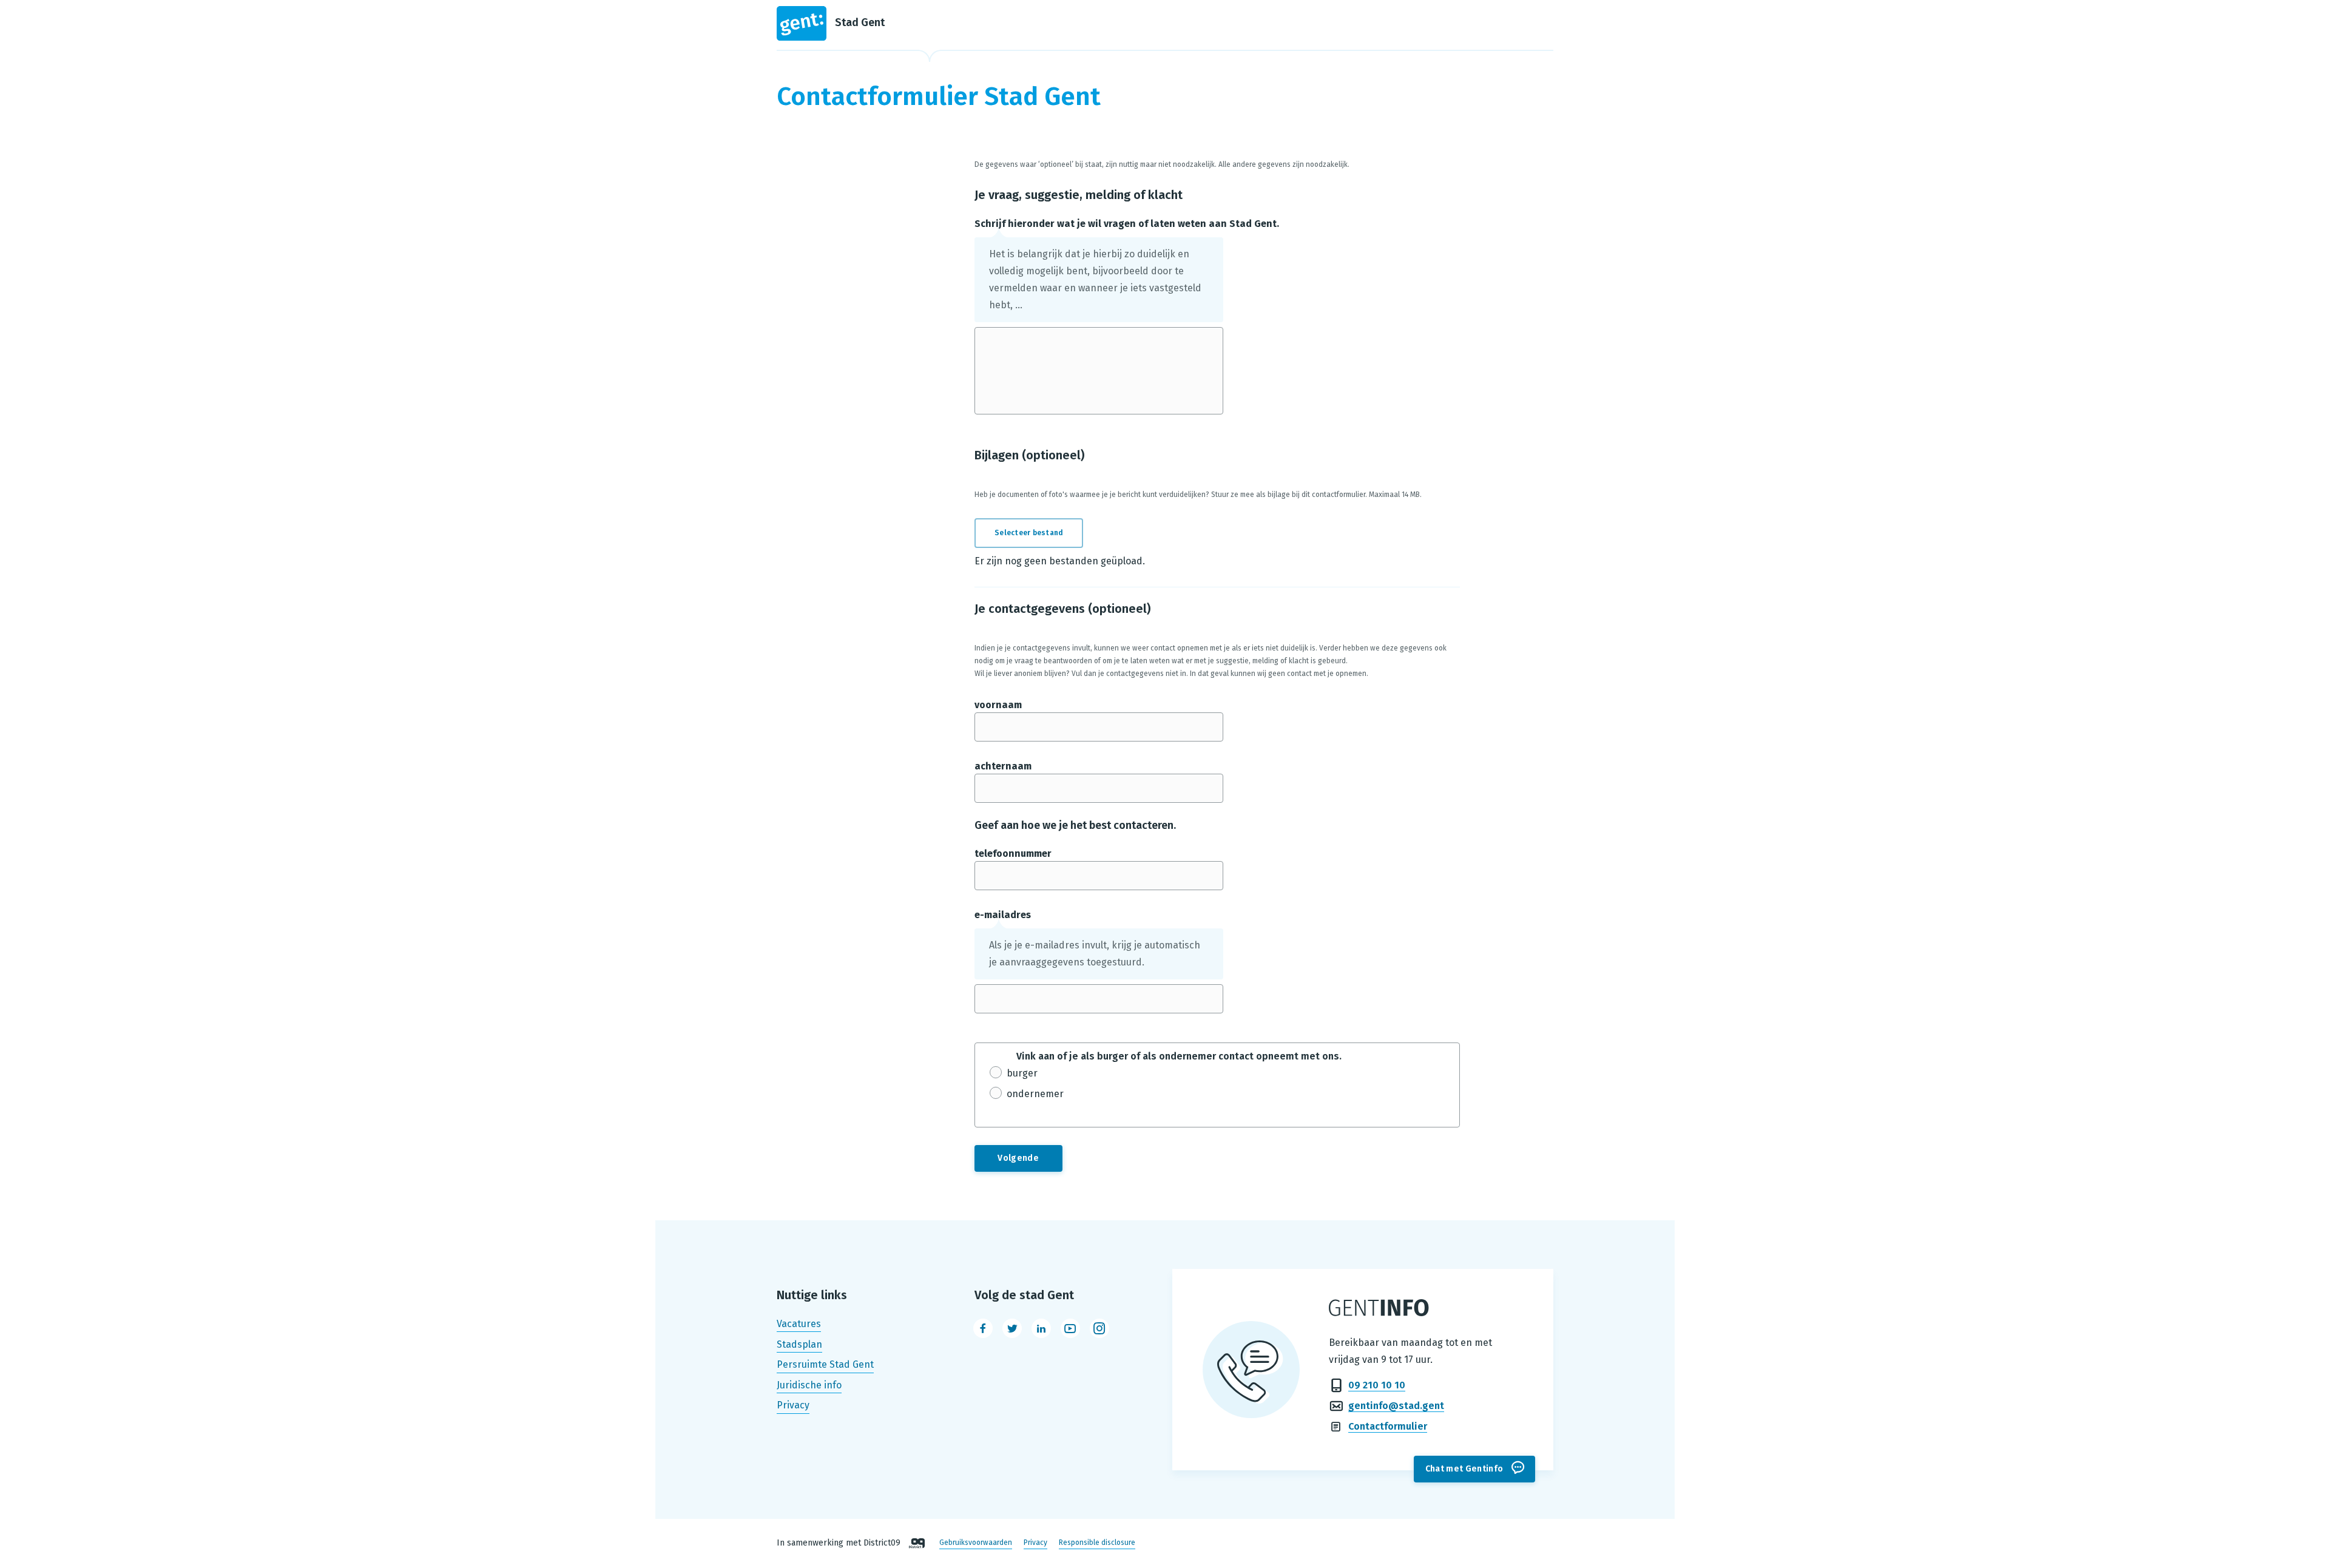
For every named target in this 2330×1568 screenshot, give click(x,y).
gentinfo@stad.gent (1396, 1406)
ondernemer (1035, 1094)
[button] (1036, 533)
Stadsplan (799, 1344)
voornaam (998, 705)
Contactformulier (1388, 1426)
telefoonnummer (1013, 853)
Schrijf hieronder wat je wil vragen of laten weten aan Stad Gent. (1127, 224)
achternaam (1003, 766)
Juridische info (809, 1385)
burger (1022, 1073)
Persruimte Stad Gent (825, 1364)
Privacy (793, 1406)
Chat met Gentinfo (1464, 1469)
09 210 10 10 (1377, 1385)
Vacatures (799, 1324)
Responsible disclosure (1097, 1543)
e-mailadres (1003, 915)
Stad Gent (860, 22)
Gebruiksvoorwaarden (976, 1543)
